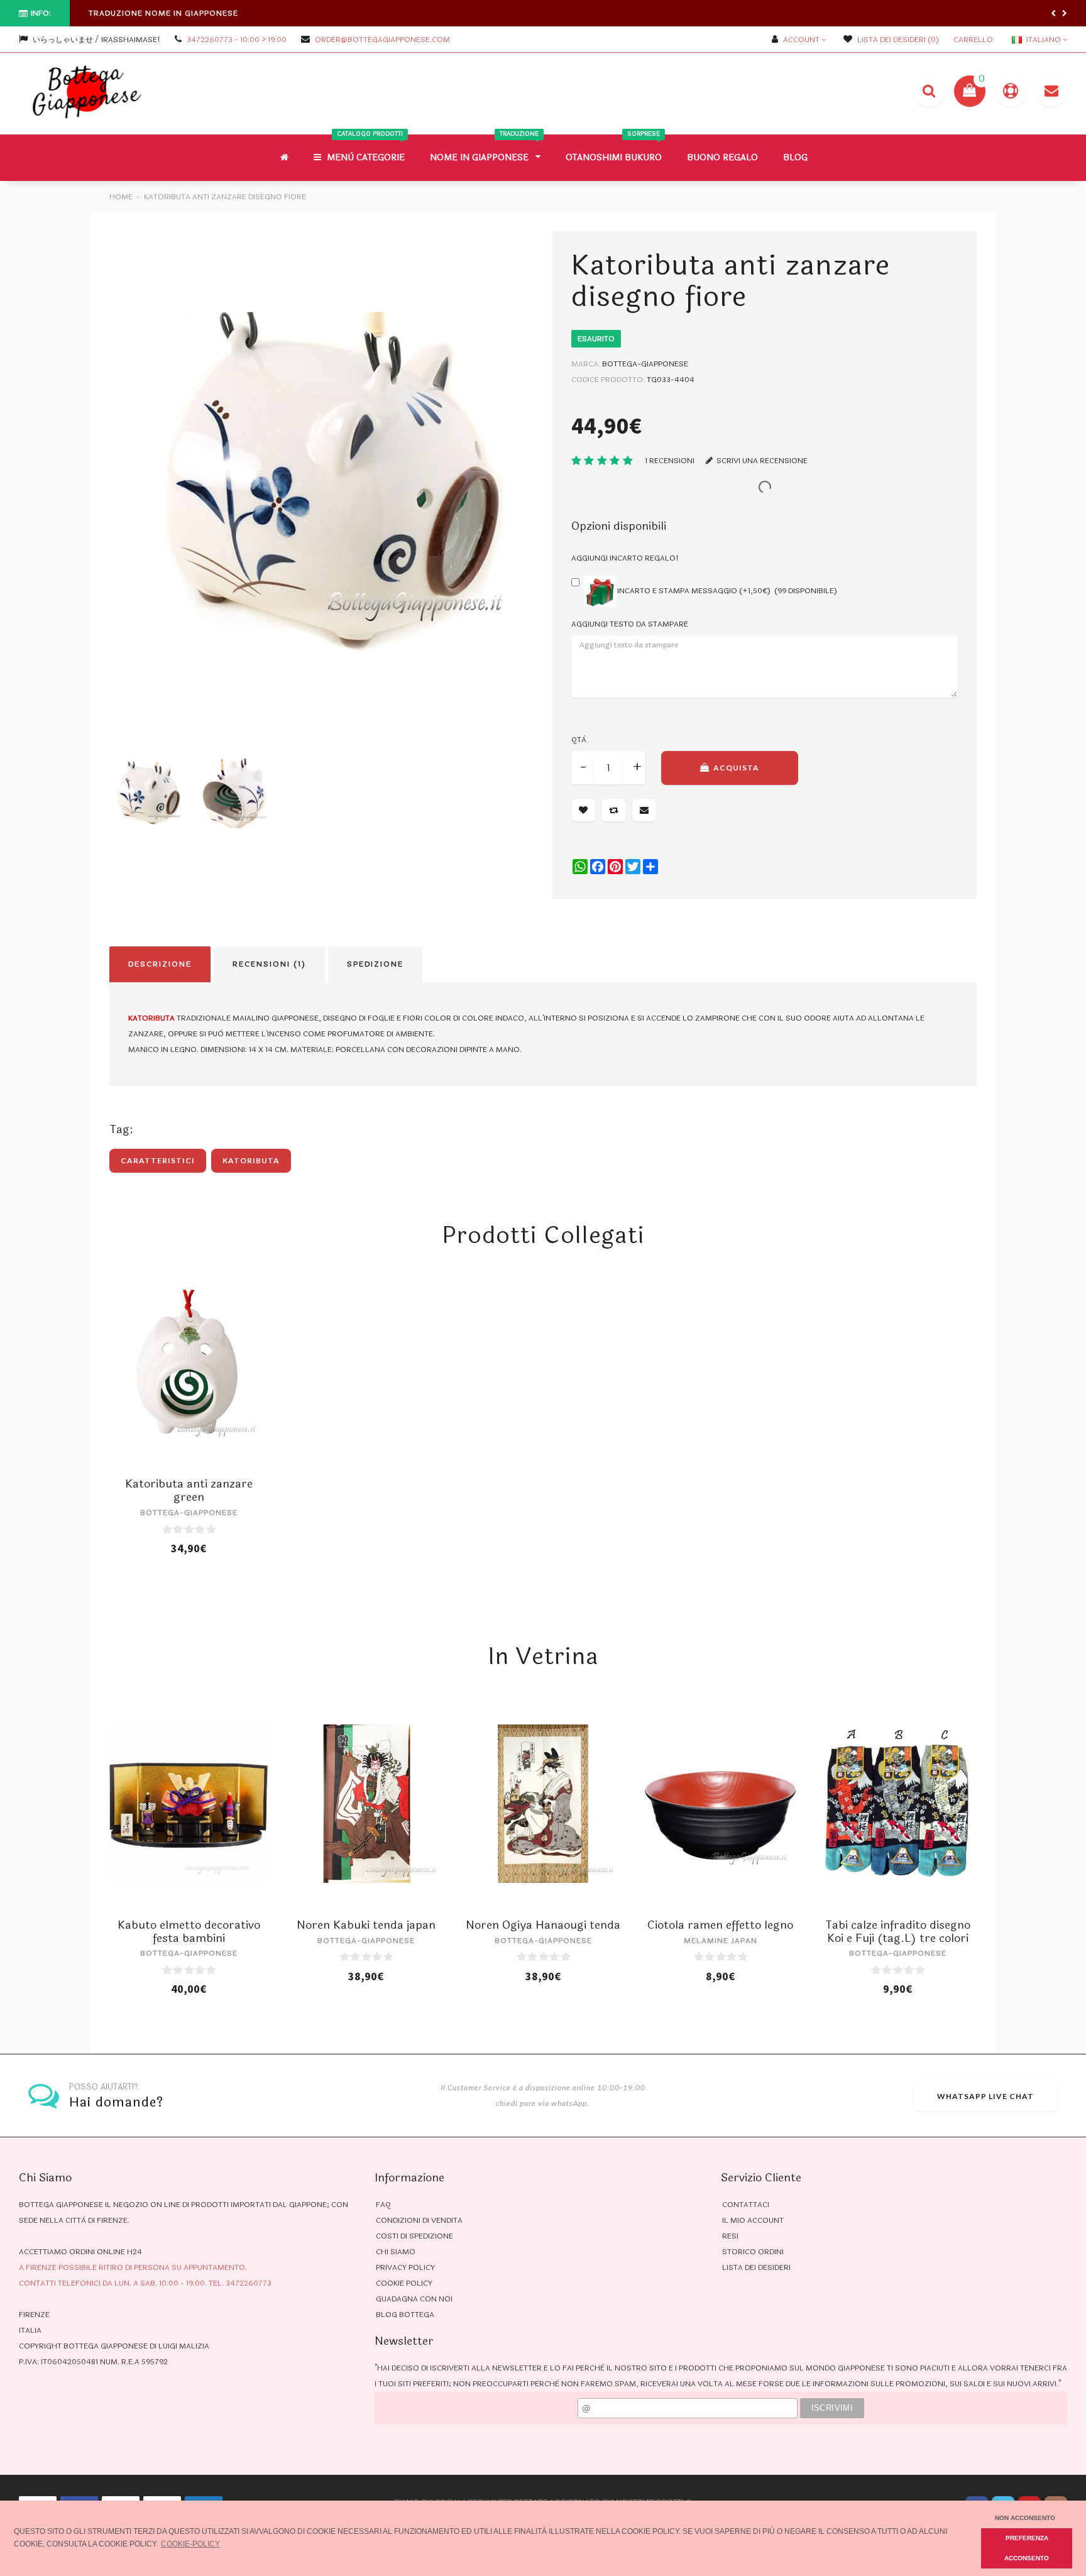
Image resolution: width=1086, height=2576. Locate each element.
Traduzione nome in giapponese (163, 13)
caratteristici (158, 1160)
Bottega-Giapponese (645, 364)
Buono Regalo (722, 157)
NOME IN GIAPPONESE (484, 149)
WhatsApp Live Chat (985, 2096)
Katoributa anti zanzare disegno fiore (225, 197)
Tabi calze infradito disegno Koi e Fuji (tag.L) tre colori (898, 1932)
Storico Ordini (753, 2252)
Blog (795, 157)
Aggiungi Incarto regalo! (625, 558)
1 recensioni (670, 461)
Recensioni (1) (269, 964)
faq (383, 2205)
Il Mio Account (753, 2220)
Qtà (579, 740)
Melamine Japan (721, 1941)
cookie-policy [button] (190, 2544)
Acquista (735, 768)
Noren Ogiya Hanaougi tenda (543, 1925)
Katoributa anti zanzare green (189, 1490)
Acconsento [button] (1027, 2558)
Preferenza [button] (1027, 2538)
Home (121, 197)
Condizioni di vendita (419, 2220)
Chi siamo (396, 2252)
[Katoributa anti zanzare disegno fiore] (321, 483)
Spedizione (375, 964)
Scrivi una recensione (761, 461)
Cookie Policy (404, 2283)
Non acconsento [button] (1025, 2518)
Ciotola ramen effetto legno (720, 1925)
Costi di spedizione (414, 2236)
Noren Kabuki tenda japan (366, 1925)
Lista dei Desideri (756, 2267)
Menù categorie (365, 149)
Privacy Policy (405, 2267)
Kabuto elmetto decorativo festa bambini (189, 1932)
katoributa (251, 1160)
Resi (730, 2236)
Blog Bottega (405, 2315)
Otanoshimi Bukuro (614, 149)
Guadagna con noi (414, 2299)
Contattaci (746, 2205)
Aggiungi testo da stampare (630, 624)
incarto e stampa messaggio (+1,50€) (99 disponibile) (726, 591)
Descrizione (160, 964)
